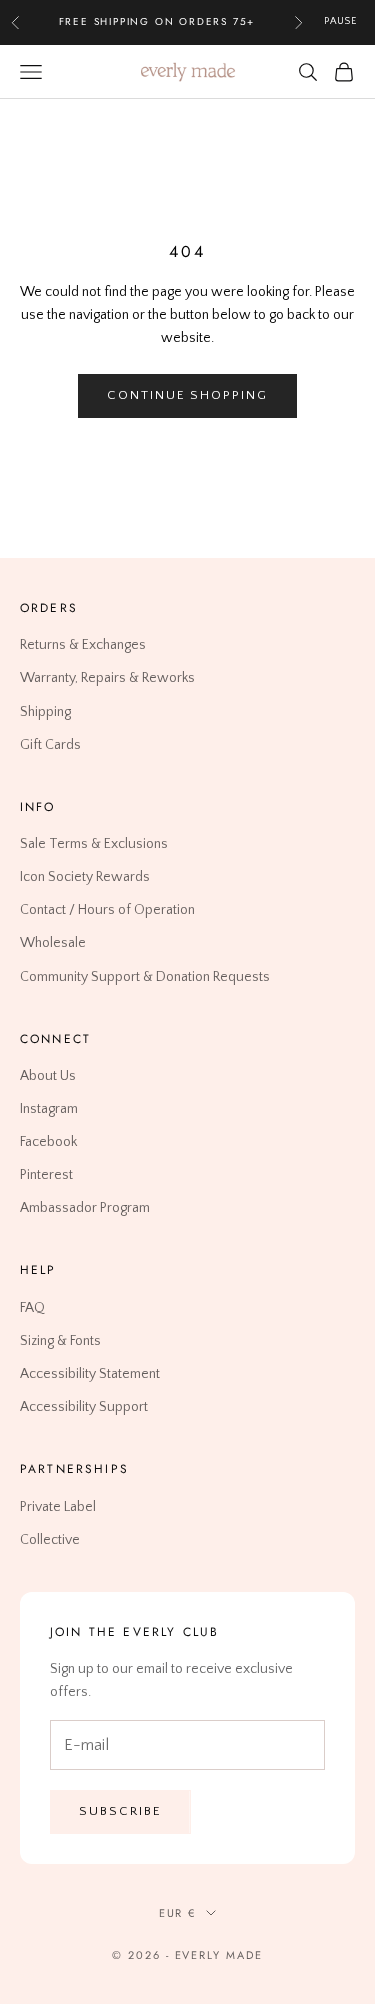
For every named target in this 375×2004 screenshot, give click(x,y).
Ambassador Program (85, 1208)
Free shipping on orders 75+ (157, 21)
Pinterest (46, 1175)
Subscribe (120, 1811)
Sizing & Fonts (60, 1341)
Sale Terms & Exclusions (94, 844)
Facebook (48, 1142)
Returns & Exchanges (83, 645)
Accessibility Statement (90, 1374)
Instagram (49, 1109)
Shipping (45, 712)
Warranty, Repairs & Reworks (107, 679)
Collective (50, 1540)
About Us (48, 1076)
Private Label (58, 1507)
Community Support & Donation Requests (145, 977)
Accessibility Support (84, 1407)
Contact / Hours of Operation (107, 910)
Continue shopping (187, 395)
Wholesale (53, 944)
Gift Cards (50, 745)
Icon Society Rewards (85, 877)
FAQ (32, 1308)
